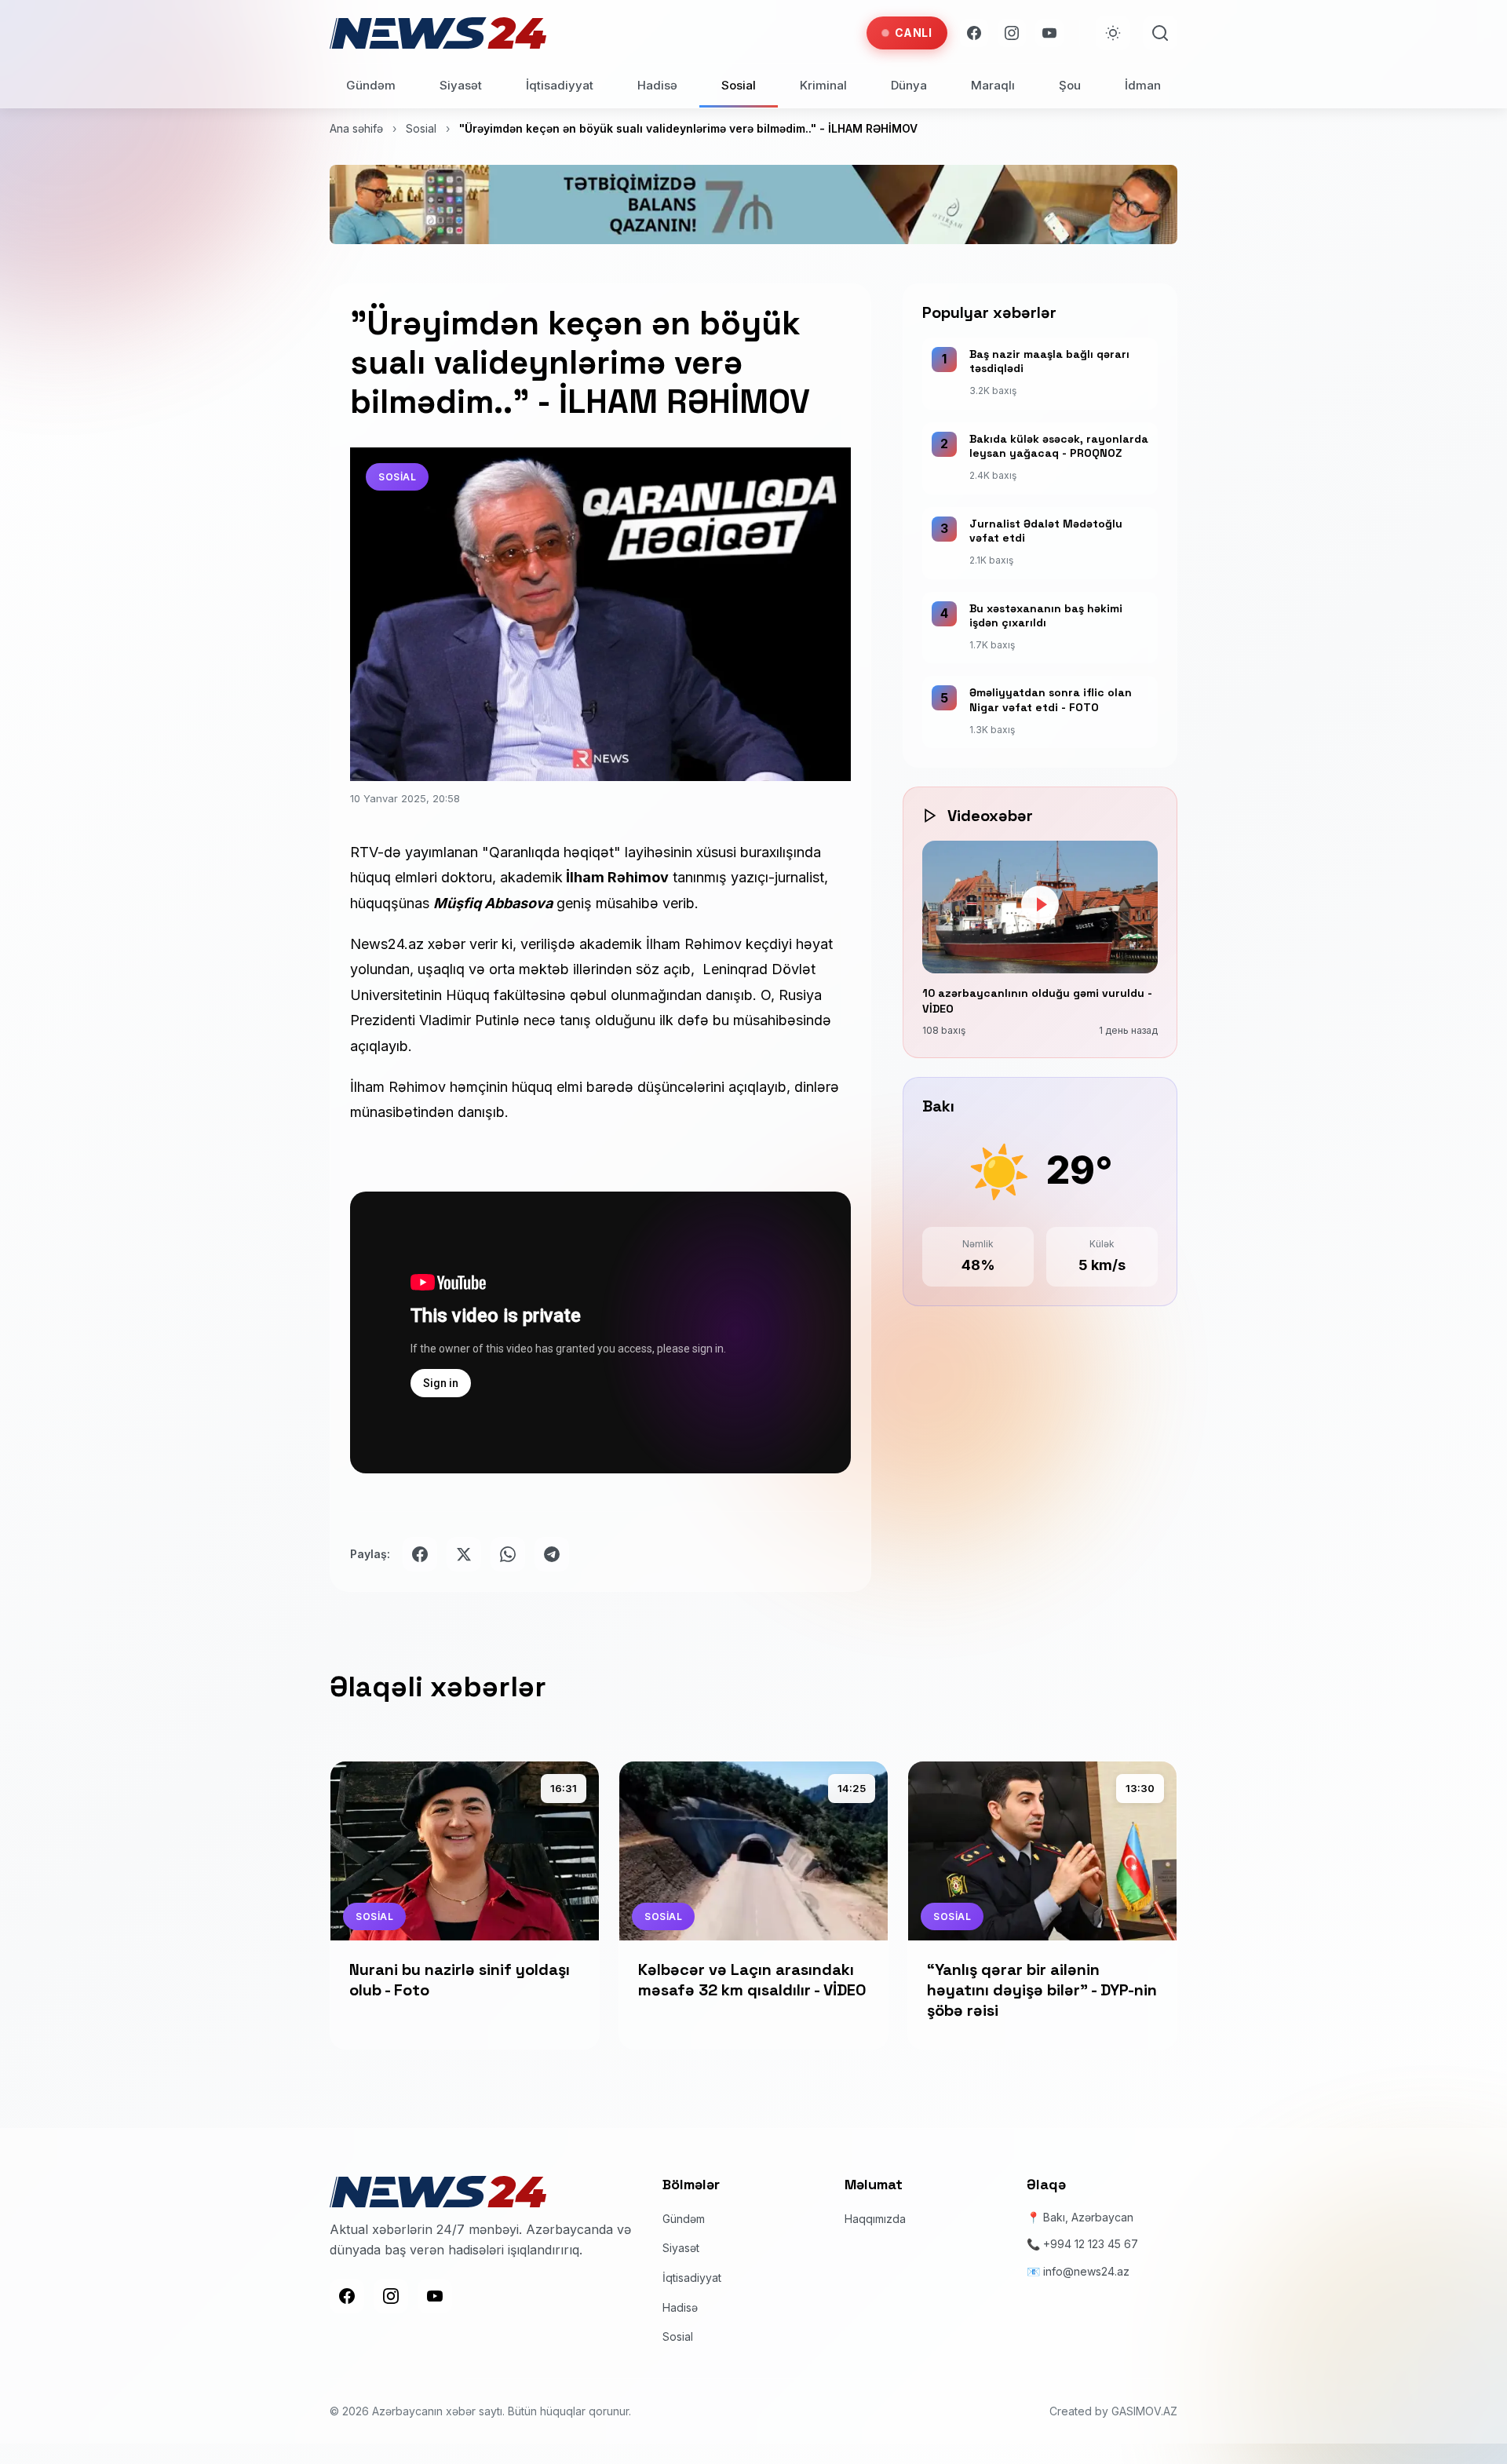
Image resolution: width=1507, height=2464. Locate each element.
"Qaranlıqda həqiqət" (551, 852)
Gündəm (371, 85)
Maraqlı (993, 85)
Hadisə (657, 85)
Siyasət (461, 85)
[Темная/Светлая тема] (1113, 33)
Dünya (909, 85)
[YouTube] (1049, 33)
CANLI (914, 33)
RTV (364, 852)
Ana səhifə (356, 128)
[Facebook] (974, 33)
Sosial (739, 85)
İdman (1143, 85)
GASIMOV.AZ (1144, 2411)
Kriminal (823, 85)
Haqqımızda (875, 2219)
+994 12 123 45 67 (1091, 2244)
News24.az (387, 944)
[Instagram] (1012, 33)
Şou (1070, 85)
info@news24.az (1086, 2271)
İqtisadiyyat (560, 85)
